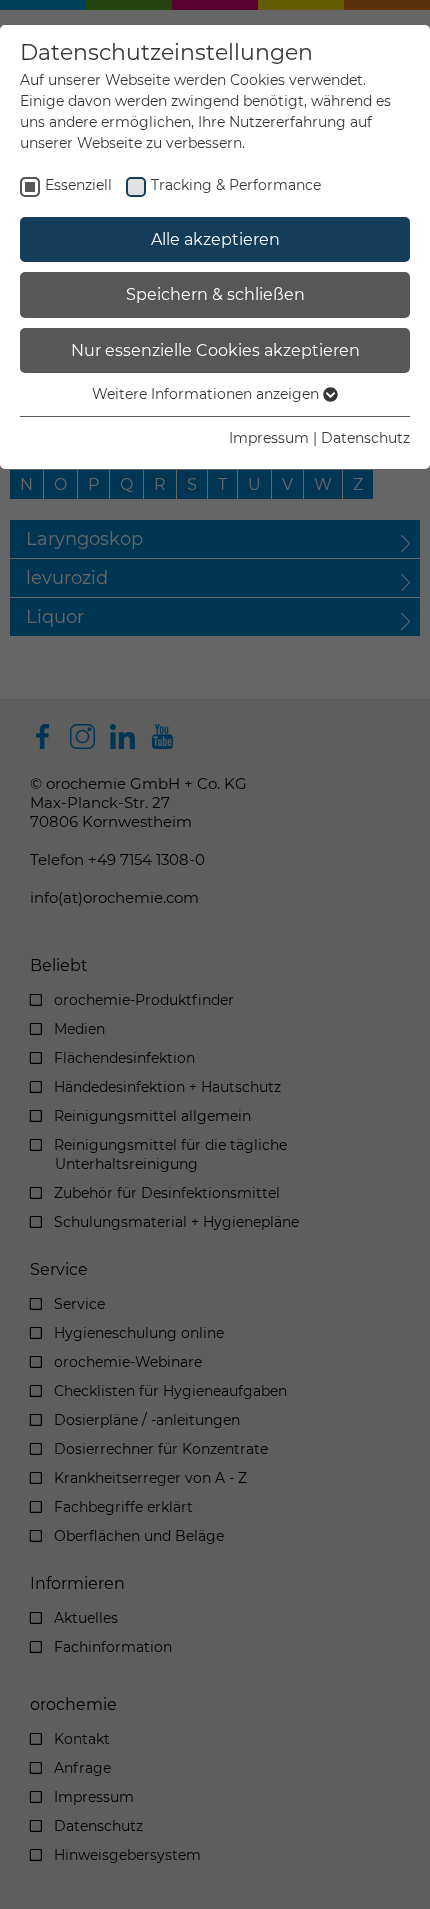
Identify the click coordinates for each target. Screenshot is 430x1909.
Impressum (269, 438)
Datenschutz (365, 438)
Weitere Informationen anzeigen (207, 394)
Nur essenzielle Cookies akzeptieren (215, 350)
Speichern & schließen (215, 294)
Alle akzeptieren (215, 239)
